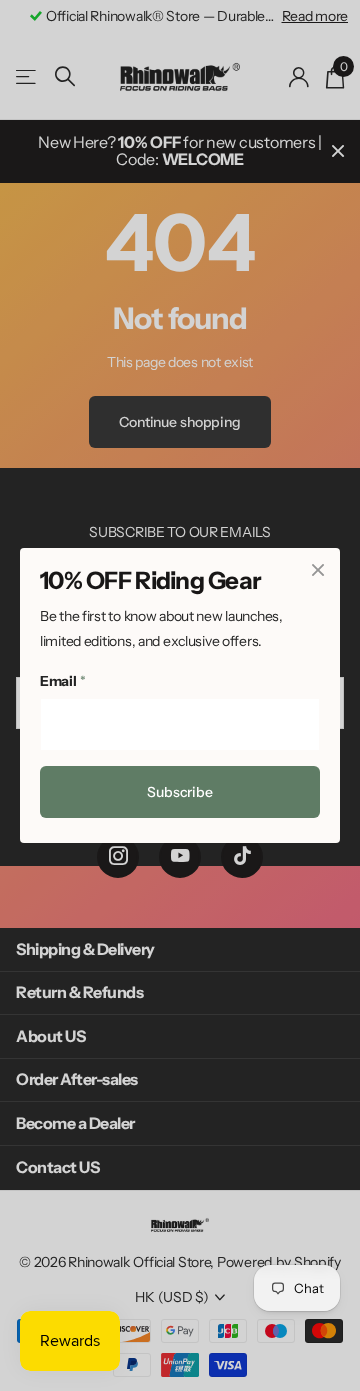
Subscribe (180, 792)
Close (318, 570)
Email (62, 681)
